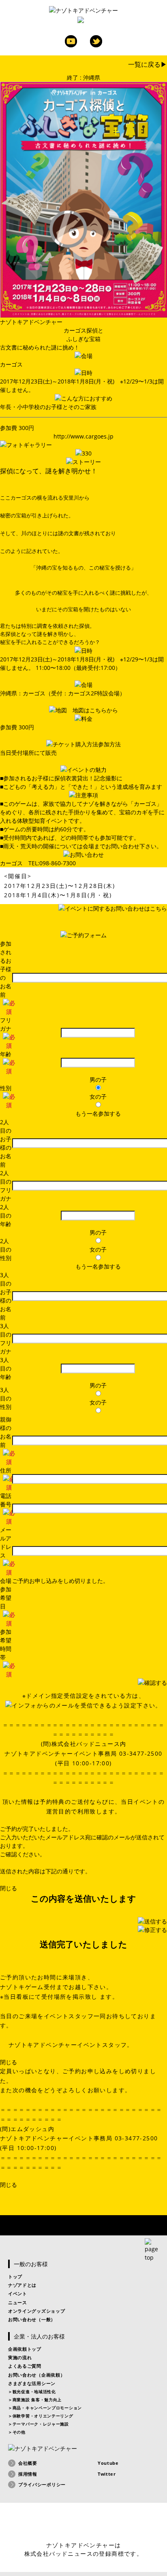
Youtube (71, 41)
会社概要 (28, 2463)
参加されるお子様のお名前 (6, 969)
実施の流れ (20, 2357)
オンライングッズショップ (36, 2311)
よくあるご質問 (25, 2366)
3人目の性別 (6, 1398)
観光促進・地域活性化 (34, 2392)
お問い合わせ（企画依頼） (36, 2375)
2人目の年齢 (6, 1215)
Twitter (96, 41)
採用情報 (28, 2474)
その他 (19, 2432)
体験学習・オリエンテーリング (43, 2416)
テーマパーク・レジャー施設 (41, 2424)
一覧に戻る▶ (148, 64)
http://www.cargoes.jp (83, 436)
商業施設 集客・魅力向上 (37, 2400)
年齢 (6, 1054)
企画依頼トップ (25, 2349)
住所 (6, 1470)
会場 (6, 1581)
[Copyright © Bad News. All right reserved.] (83, 2524)
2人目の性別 (6, 1249)
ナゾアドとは (22, 2285)
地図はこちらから (95, 710)
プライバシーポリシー (42, 2484)
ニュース (18, 2302)
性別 (6, 1088)
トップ (15, 2276)
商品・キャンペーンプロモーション (47, 2408)
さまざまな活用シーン (32, 2383)
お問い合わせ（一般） (32, 2319)
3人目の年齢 (6, 1368)
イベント (18, 2293)
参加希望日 (6, 1598)
